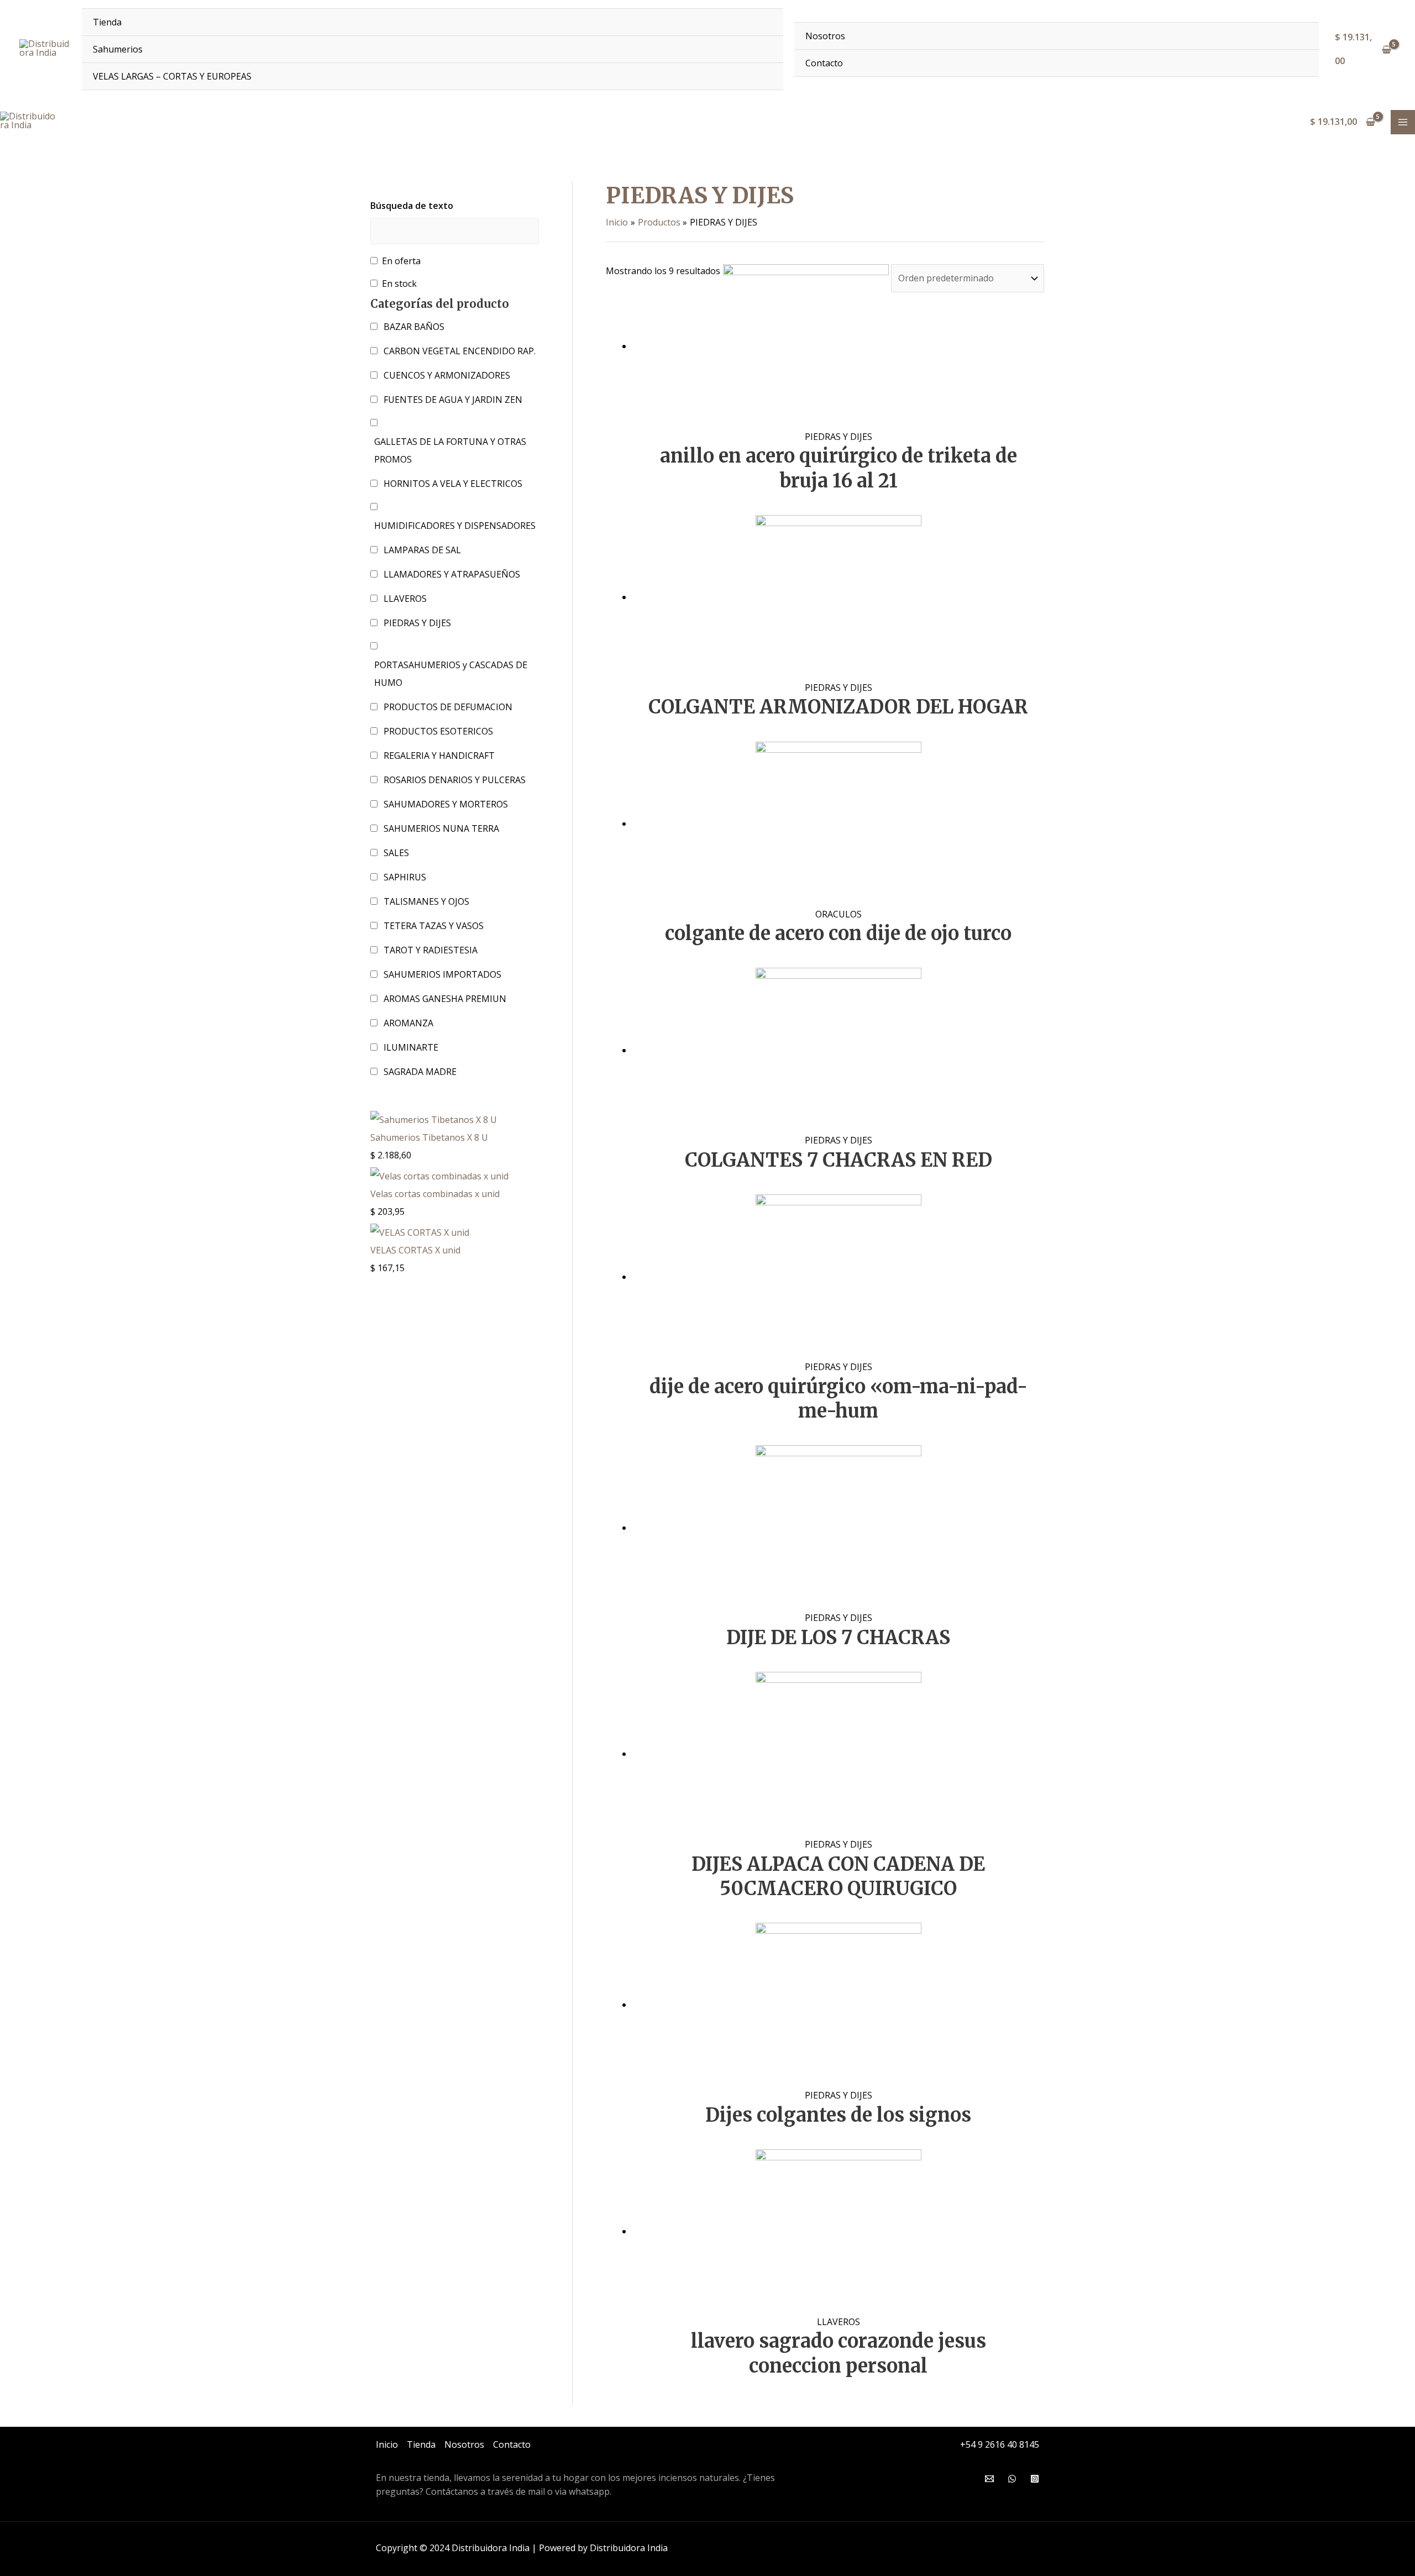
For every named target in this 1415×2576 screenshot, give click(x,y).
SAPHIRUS (405, 877)
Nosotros (825, 36)
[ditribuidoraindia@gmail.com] (989, 2479)
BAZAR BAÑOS (414, 327)
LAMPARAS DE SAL (422, 550)
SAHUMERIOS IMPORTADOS (442, 974)
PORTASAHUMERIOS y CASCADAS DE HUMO (451, 674)
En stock (399, 284)
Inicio (387, 2444)
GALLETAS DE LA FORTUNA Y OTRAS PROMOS (450, 450)
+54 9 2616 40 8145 (1000, 2444)
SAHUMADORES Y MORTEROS (446, 804)
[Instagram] (1035, 2479)
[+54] (1012, 2479)
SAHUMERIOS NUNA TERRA (441, 828)
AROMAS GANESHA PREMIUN (445, 999)
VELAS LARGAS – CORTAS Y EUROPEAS (172, 76)
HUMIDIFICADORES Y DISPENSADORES (455, 526)
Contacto (824, 63)
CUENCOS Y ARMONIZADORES (447, 375)
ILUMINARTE (411, 1047)
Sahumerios (118, 49)
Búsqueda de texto (412, 206)
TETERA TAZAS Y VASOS (434, 926)
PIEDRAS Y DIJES (417, 623)
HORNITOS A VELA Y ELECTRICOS (453, 484)
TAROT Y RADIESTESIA (431, 950)
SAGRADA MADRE (420, 1072)
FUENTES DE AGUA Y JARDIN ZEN (453, 400)
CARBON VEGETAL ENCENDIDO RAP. (460, 351)
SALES (396, 853)
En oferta (401, 261)
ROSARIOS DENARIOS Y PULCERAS (455, 780)
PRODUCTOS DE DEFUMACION (448, 707)
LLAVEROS (405, 599)
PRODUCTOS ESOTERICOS (438, 731)
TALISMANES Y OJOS (426, 901)
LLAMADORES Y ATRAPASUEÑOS (452, 574)
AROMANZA (408, 1023)
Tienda (107, 22)
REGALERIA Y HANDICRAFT (439, 756)
